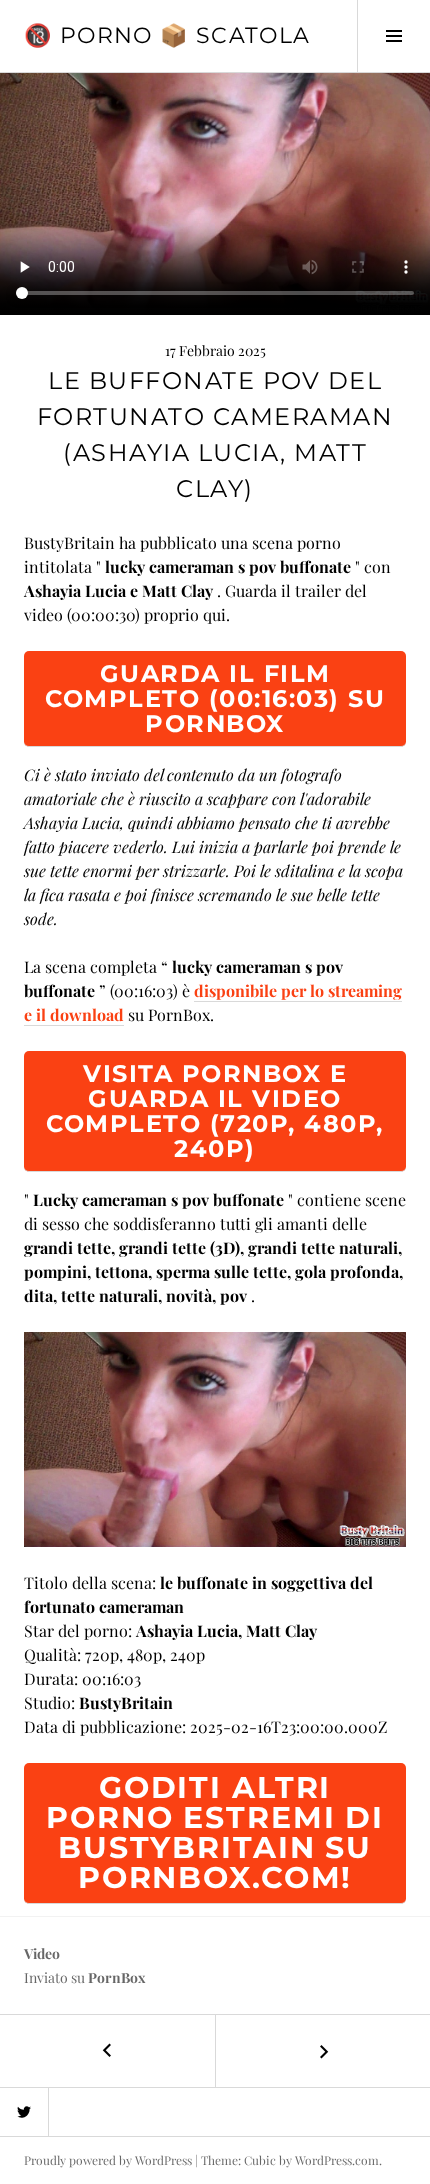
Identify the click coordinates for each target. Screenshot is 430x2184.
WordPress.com (337, 2160)
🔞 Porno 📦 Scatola (167, 35)
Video (42, 1953)
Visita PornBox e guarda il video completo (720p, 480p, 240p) (215, 1111)
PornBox (117, 1977)
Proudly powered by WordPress (108, 2160)
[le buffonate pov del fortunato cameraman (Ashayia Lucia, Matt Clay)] (215, 1436)
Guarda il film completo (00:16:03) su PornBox (215, 698)
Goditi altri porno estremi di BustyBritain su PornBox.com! (215, 1832)
